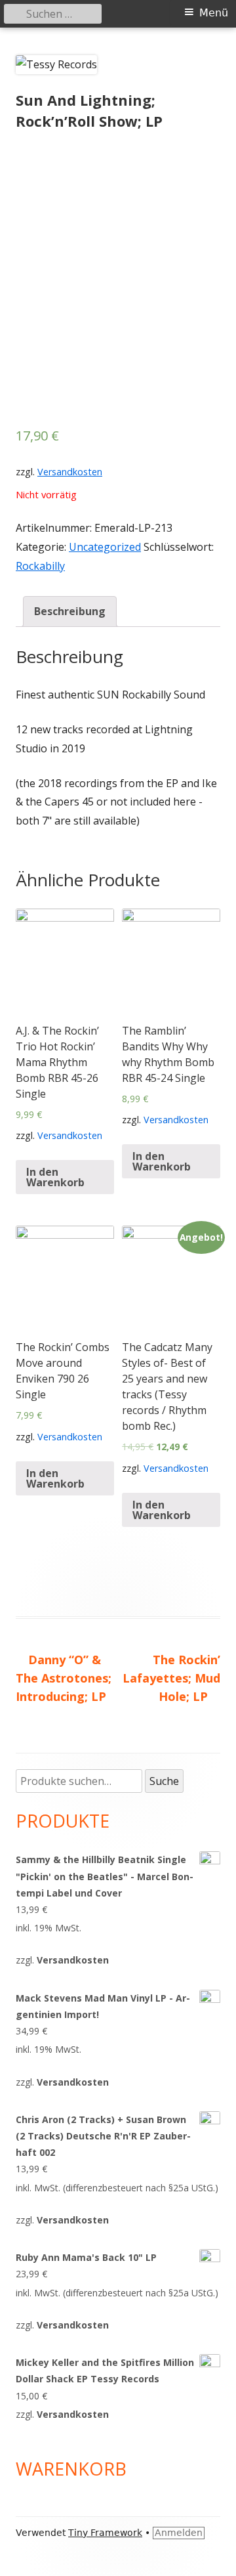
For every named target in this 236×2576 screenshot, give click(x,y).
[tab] (70, 612)
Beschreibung (70, 611)
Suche (164, 1781)
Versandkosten (70, 472)
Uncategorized (105, 547)
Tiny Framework (105, 2533)
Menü (214, 13)
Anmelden (179, 2533)
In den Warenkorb (55, 1177)
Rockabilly (40, 566)
